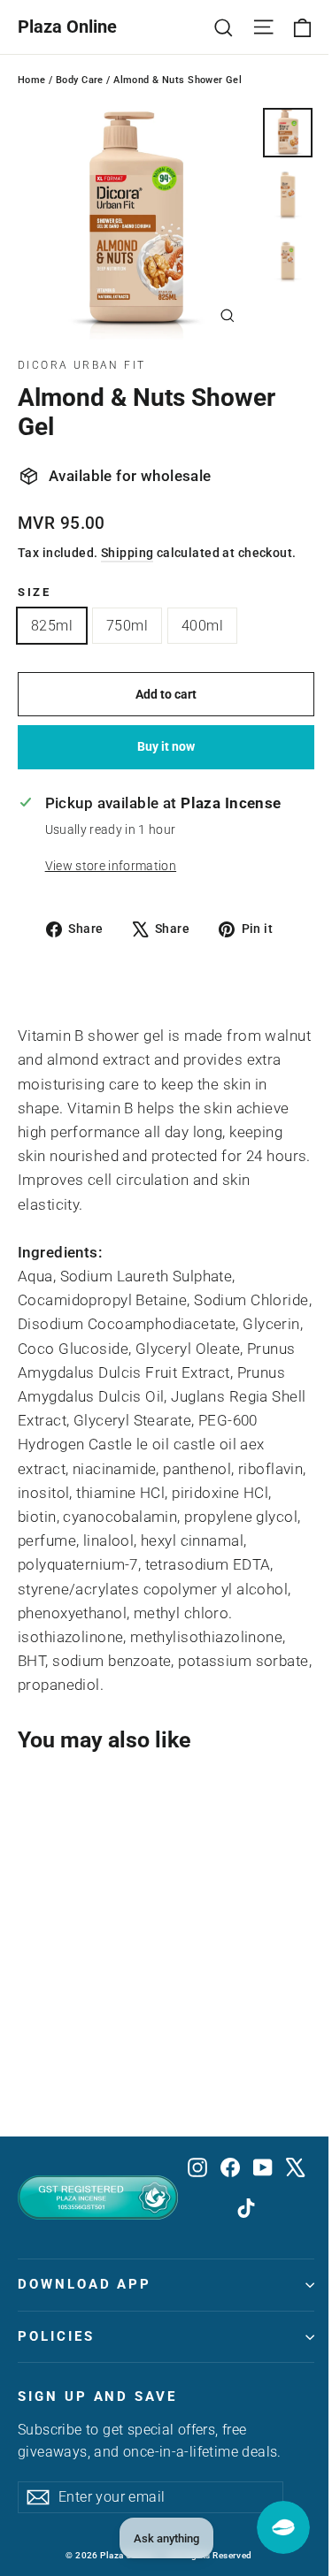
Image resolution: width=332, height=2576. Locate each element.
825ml (52, 626)
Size (34, 592)
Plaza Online (67, 27)
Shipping (127, 553)
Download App (85, 2284)
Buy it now (166, 746)
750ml (127, 626)
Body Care (80, 80)
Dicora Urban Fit (81, 365)
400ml (202, 626)
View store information (111, 866)
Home (32, 80)
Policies (56, 2336)
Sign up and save (97, 2396)
